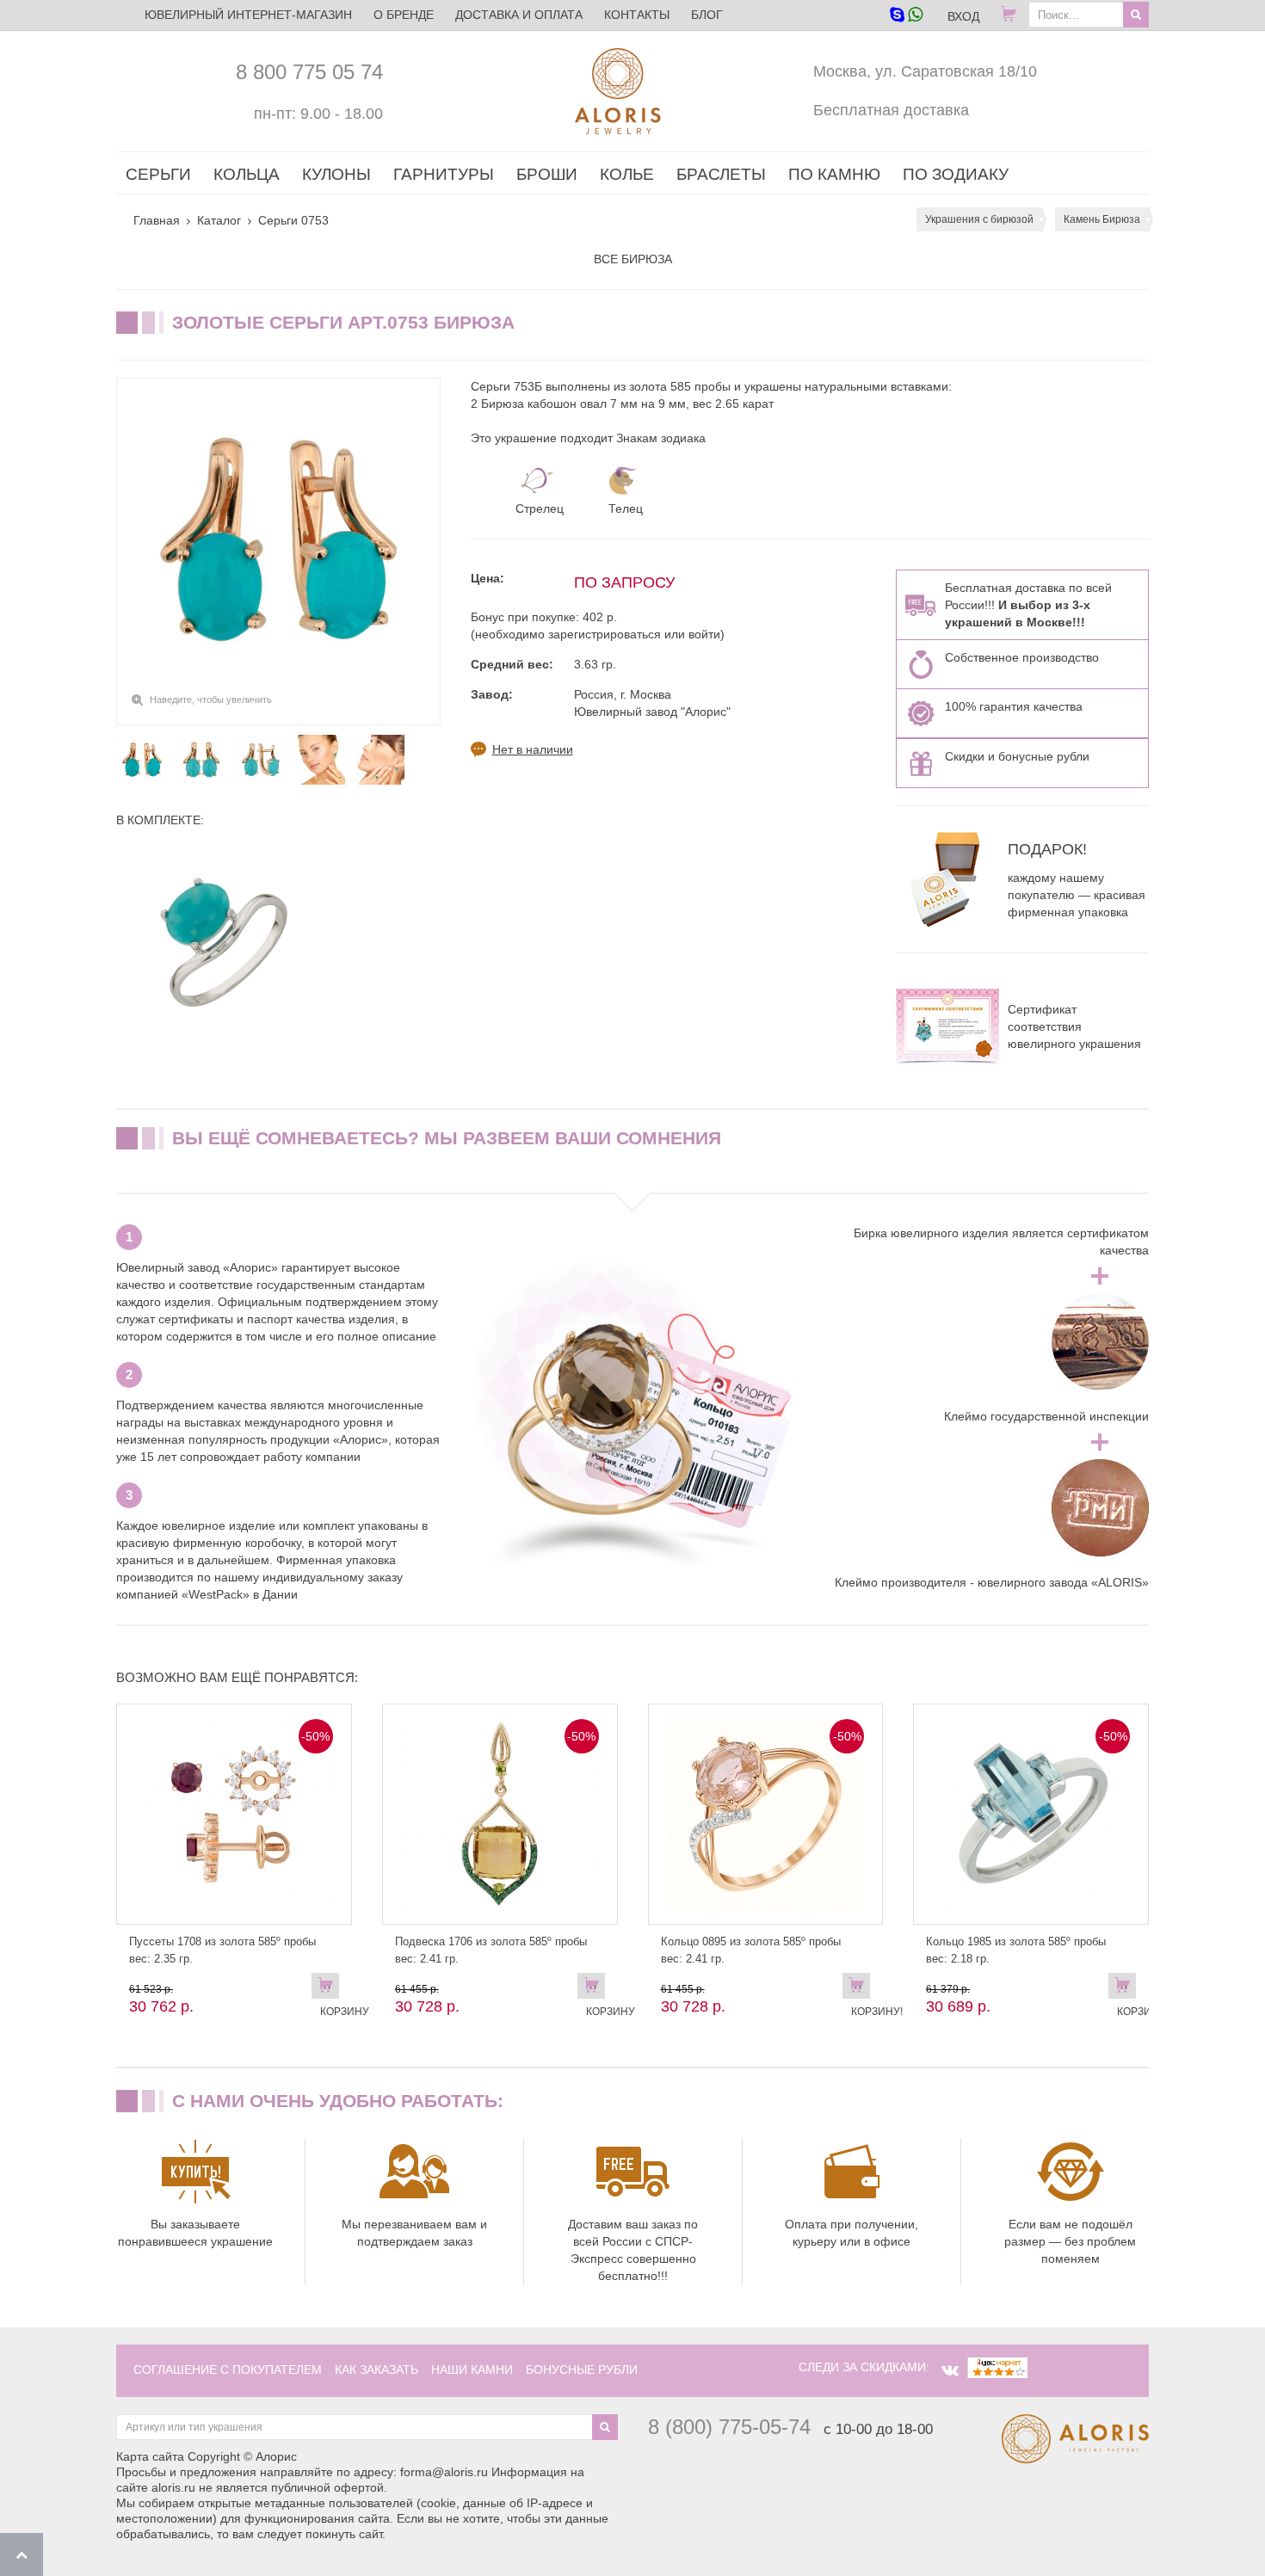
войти (704, 634)
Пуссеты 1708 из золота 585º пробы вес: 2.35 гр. (222, 1950)
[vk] (950, 2370)
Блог (707, 15)
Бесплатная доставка (891, 110)
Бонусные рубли (582, 2370)
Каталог (219, 220)
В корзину (330, 1989)
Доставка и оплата (519, 15)
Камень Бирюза (1102, 219)
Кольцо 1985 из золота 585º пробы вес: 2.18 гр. (1016, 1950)
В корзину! (861, 1989)
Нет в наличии (533, 749)
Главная (157, 220)
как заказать (376, 2370)
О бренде (404, 15)
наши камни (472, 2370)
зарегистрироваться (605, 634)
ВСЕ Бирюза (633, 259)
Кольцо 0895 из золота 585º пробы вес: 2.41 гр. (751, 1950)
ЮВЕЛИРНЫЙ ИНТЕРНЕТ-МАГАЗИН (248, 15)
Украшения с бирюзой (979, 219)
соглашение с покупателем (228, 2370)
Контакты (637, 15)
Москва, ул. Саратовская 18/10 (925, 71)
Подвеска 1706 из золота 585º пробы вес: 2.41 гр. (491, 1950)
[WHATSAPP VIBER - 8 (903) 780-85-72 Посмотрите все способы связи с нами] (906, 16)
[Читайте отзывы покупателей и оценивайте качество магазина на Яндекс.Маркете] (997, 2367)
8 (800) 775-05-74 (729, 2427)
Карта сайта (150, 2456)
